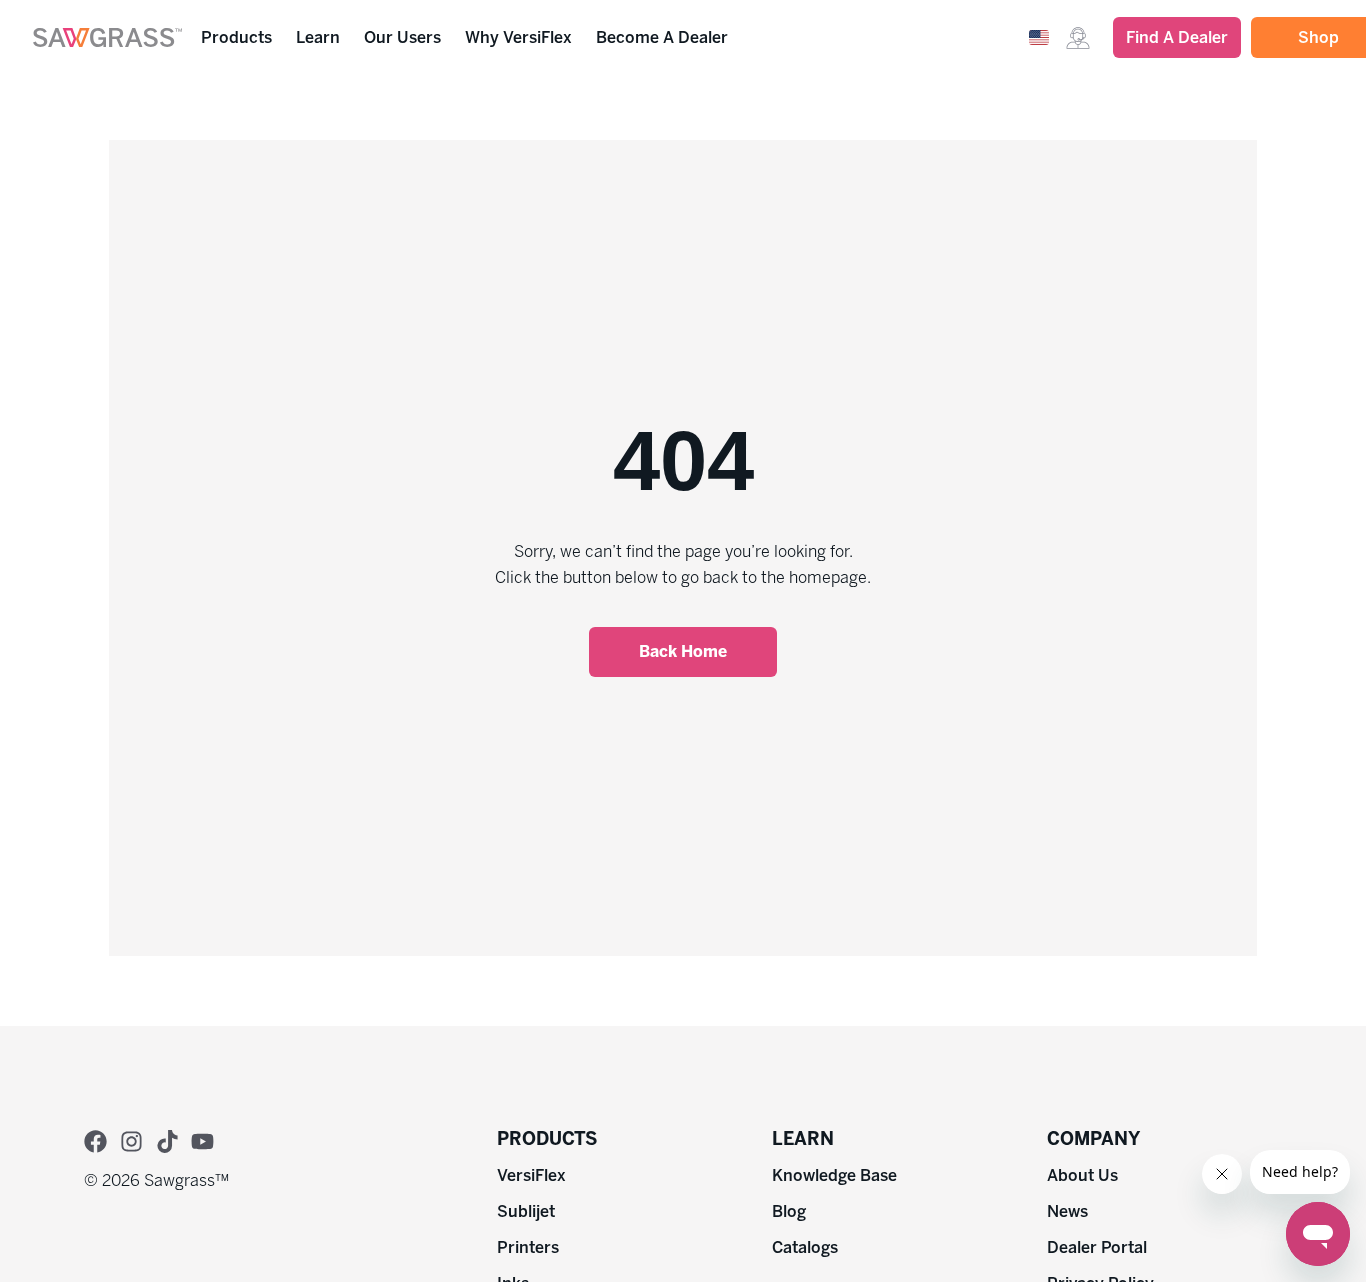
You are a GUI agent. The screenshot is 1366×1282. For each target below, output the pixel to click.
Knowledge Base (834, 1175)
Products (236, 37)
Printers (528, 1247)
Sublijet (526, 1211)
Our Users (402, 37)
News (1067, 1211)
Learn (318, 37)
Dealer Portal (1097, 1247)
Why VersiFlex (518, 37)
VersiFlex (531, 1175)
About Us (1082, 1175)
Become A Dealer (662, 37)
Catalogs (805, 1247)
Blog (789, 1211)
